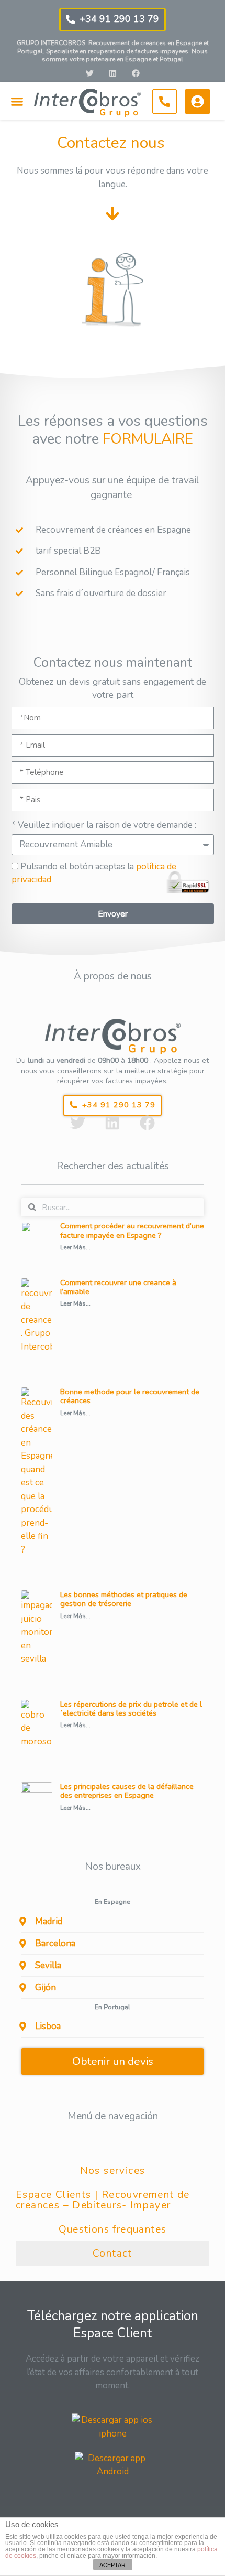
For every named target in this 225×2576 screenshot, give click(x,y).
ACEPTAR (113, 2565)
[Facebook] (136, 73)
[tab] (113, 1922)
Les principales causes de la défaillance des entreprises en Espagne (127, 1791)
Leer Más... (75, 1247)
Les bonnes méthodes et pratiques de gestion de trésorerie (124, 1599)
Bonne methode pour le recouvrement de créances (130, 1396)
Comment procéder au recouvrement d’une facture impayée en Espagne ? (132, 1230)
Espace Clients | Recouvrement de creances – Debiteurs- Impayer (103, 2200)
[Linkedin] (113, 73)
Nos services (113, 2171)
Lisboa (48, 2026)
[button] (113, 20)
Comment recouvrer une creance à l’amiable (118, 1287)
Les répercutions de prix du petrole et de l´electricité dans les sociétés (131, 1709)
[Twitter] (89, 73)
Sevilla (48, 1965)
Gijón (46, 1987)
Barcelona (55, 1943)
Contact (113, 2254)
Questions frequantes (113, 2229)
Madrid (49, 1921)
